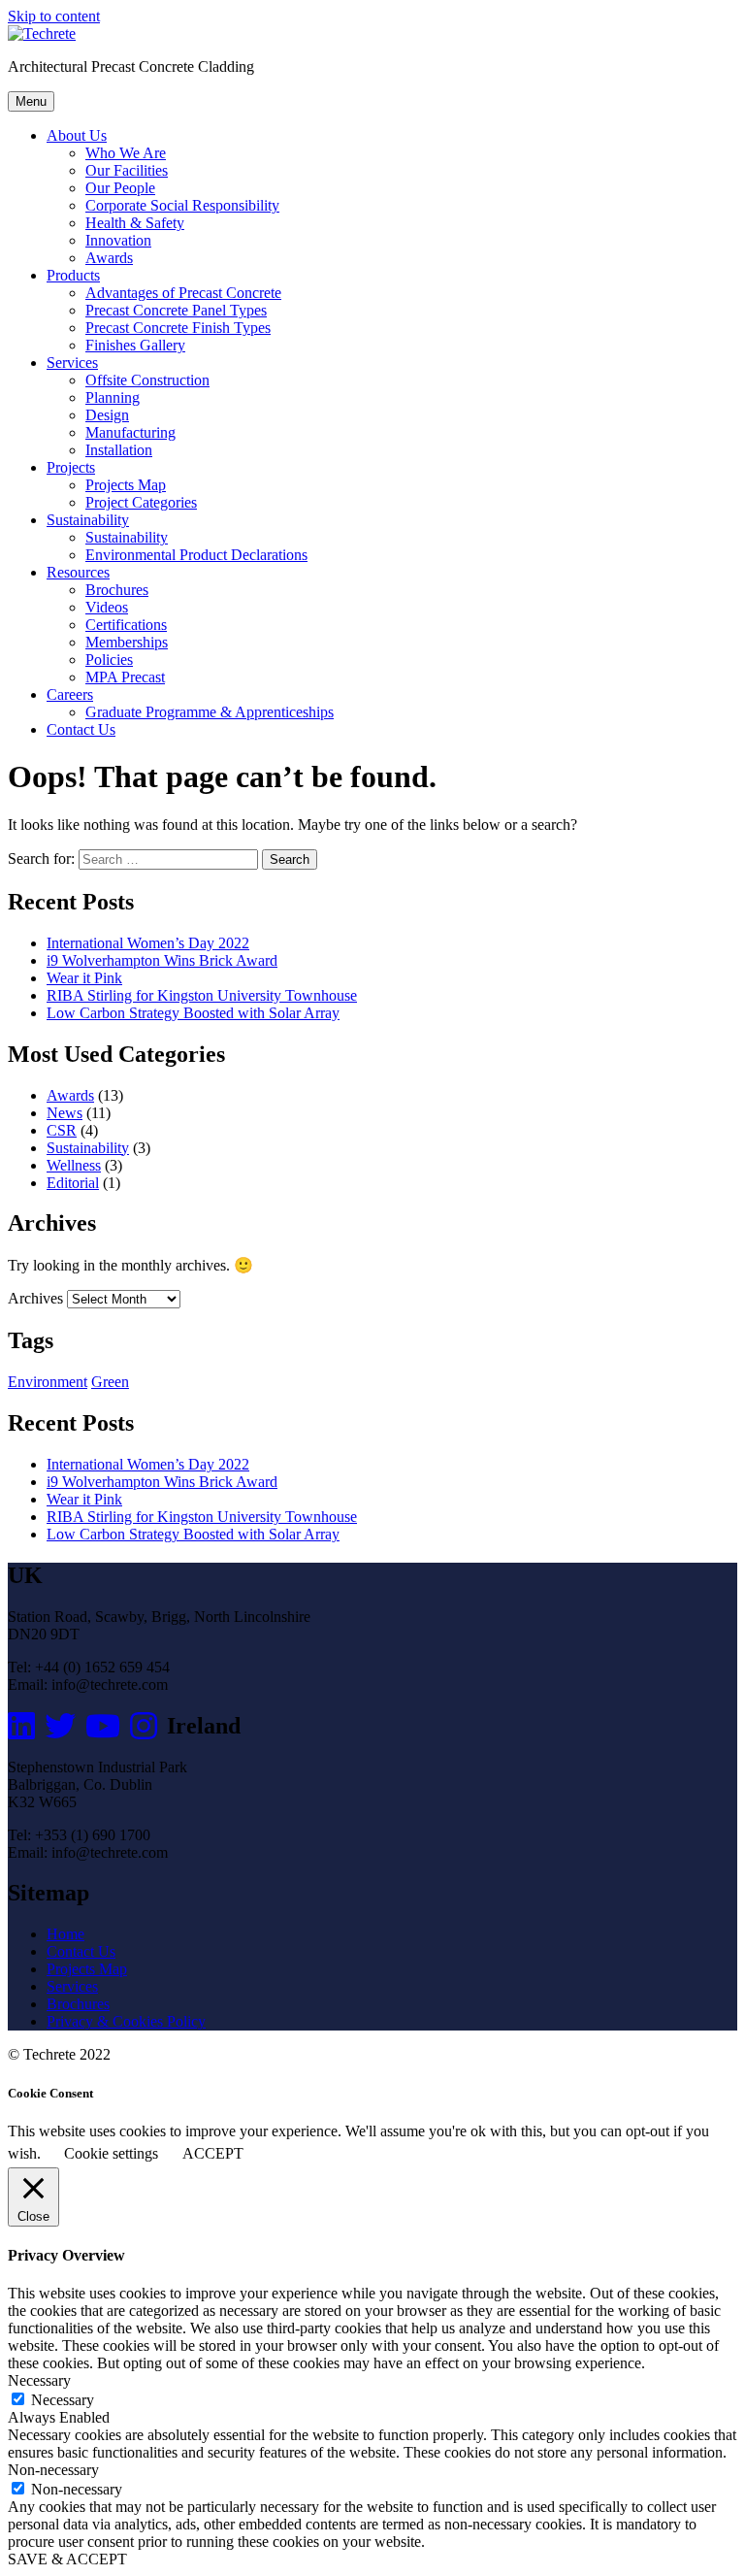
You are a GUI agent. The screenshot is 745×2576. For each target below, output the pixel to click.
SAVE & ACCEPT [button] (67, 2559)
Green (110, 1382)
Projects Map (126, 485)
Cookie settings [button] (111, 2153)
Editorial (73, 1183)
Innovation (118, 240)
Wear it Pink (84, 978)
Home (65, 1934)
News (65, 1113)
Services (72, 363)
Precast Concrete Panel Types (176, 310)
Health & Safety (135, 223)
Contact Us (81, 729)
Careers (70, 694)
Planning (113, 397)
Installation (119, 450)
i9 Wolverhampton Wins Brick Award (162, 960)
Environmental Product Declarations (196, 555)
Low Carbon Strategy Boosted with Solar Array (193, 1013)
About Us (77, 135)
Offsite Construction (147, 380)
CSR (62, 1130)
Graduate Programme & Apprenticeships (210, 712)
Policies (109, 660)
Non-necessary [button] (53, 2470)
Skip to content (54, 16)
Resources (78, 572)
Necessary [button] (39, 2380)
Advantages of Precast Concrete (183, 293)
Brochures (117, 590)
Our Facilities (127, 170)
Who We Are (126, 153)
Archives (35, 1298)
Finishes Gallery (135, 345)
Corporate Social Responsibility (182, 205)
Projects (71, 467)
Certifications (126, 625)
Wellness (74, 1165)
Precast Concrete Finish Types (178, 328)
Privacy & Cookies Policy (126, 2021)
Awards (109, 258)
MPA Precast (125, 677)
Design (107, 415)
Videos (107, 607)
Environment (48, 1382)
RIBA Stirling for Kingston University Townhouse (202, 995)
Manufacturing (130, 432)
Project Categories (141, 502)
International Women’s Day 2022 (148, 943)
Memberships (127, 642)
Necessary (63, 2400)
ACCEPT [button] (213, 2153)
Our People (120, 188)
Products (73, 275)
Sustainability (88, 520)
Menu (31, 101)
